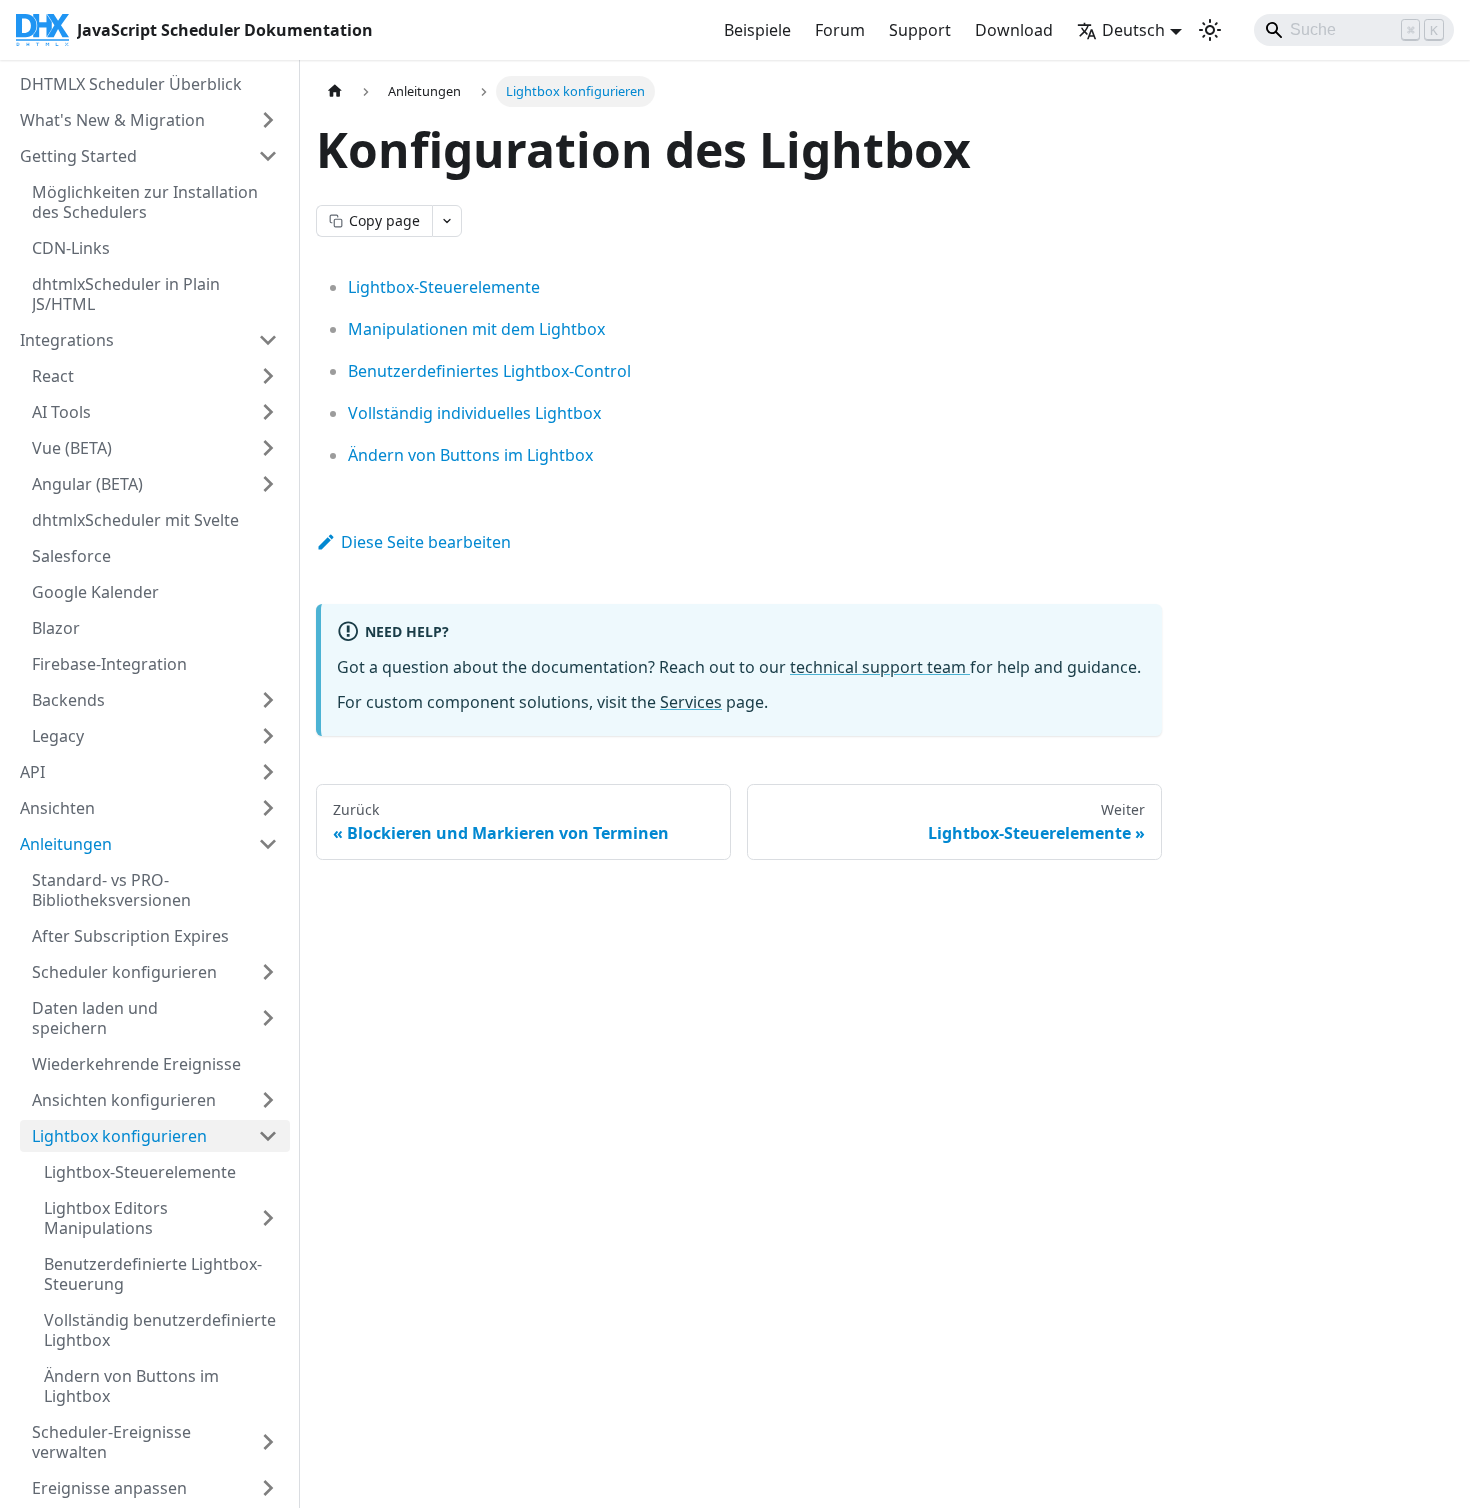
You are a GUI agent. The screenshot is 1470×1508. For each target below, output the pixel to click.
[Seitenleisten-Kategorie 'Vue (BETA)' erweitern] (268, 448)
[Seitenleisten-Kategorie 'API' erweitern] (268, 772)
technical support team (880, 667)
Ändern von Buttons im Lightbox (470, 455)
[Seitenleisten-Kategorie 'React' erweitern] (268, 376)
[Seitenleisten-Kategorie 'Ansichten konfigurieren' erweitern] (268, 1100)
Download (1014, 30)
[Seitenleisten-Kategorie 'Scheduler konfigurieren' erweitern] (268, 972)
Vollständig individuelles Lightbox (474, 413)
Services (691, 702)
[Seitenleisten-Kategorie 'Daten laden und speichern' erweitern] (268, 1018)
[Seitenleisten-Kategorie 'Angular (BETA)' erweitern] (268, 484)
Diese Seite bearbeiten (426, 542)
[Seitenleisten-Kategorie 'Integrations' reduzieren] (268, 340)
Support (920, 30)
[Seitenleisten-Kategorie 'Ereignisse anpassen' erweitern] (268, 1488)
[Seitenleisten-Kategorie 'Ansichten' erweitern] (268, 808)
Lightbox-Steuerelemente (444, 287)
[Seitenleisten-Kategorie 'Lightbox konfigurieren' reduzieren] (268, 1136)
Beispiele (757, 30)
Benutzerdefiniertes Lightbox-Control (489, 371)
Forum (840, 30)
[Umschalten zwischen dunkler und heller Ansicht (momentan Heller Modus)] (1210, 30)
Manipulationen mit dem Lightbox (476, 329)
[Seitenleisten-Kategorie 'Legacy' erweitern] (268, 736)
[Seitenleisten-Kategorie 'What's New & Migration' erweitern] (268, 120)
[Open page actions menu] (447, 221)
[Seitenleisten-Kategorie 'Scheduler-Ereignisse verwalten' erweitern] (268, 1442)
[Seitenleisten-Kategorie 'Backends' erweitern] (268, 700)
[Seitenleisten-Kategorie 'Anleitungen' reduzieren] (268, 844)
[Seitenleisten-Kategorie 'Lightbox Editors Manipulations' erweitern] (268, 1218)
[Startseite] (335, 91)
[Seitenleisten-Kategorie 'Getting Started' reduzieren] (268, 156)
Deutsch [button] (1133, 30)
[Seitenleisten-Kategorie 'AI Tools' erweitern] (268, 412)
